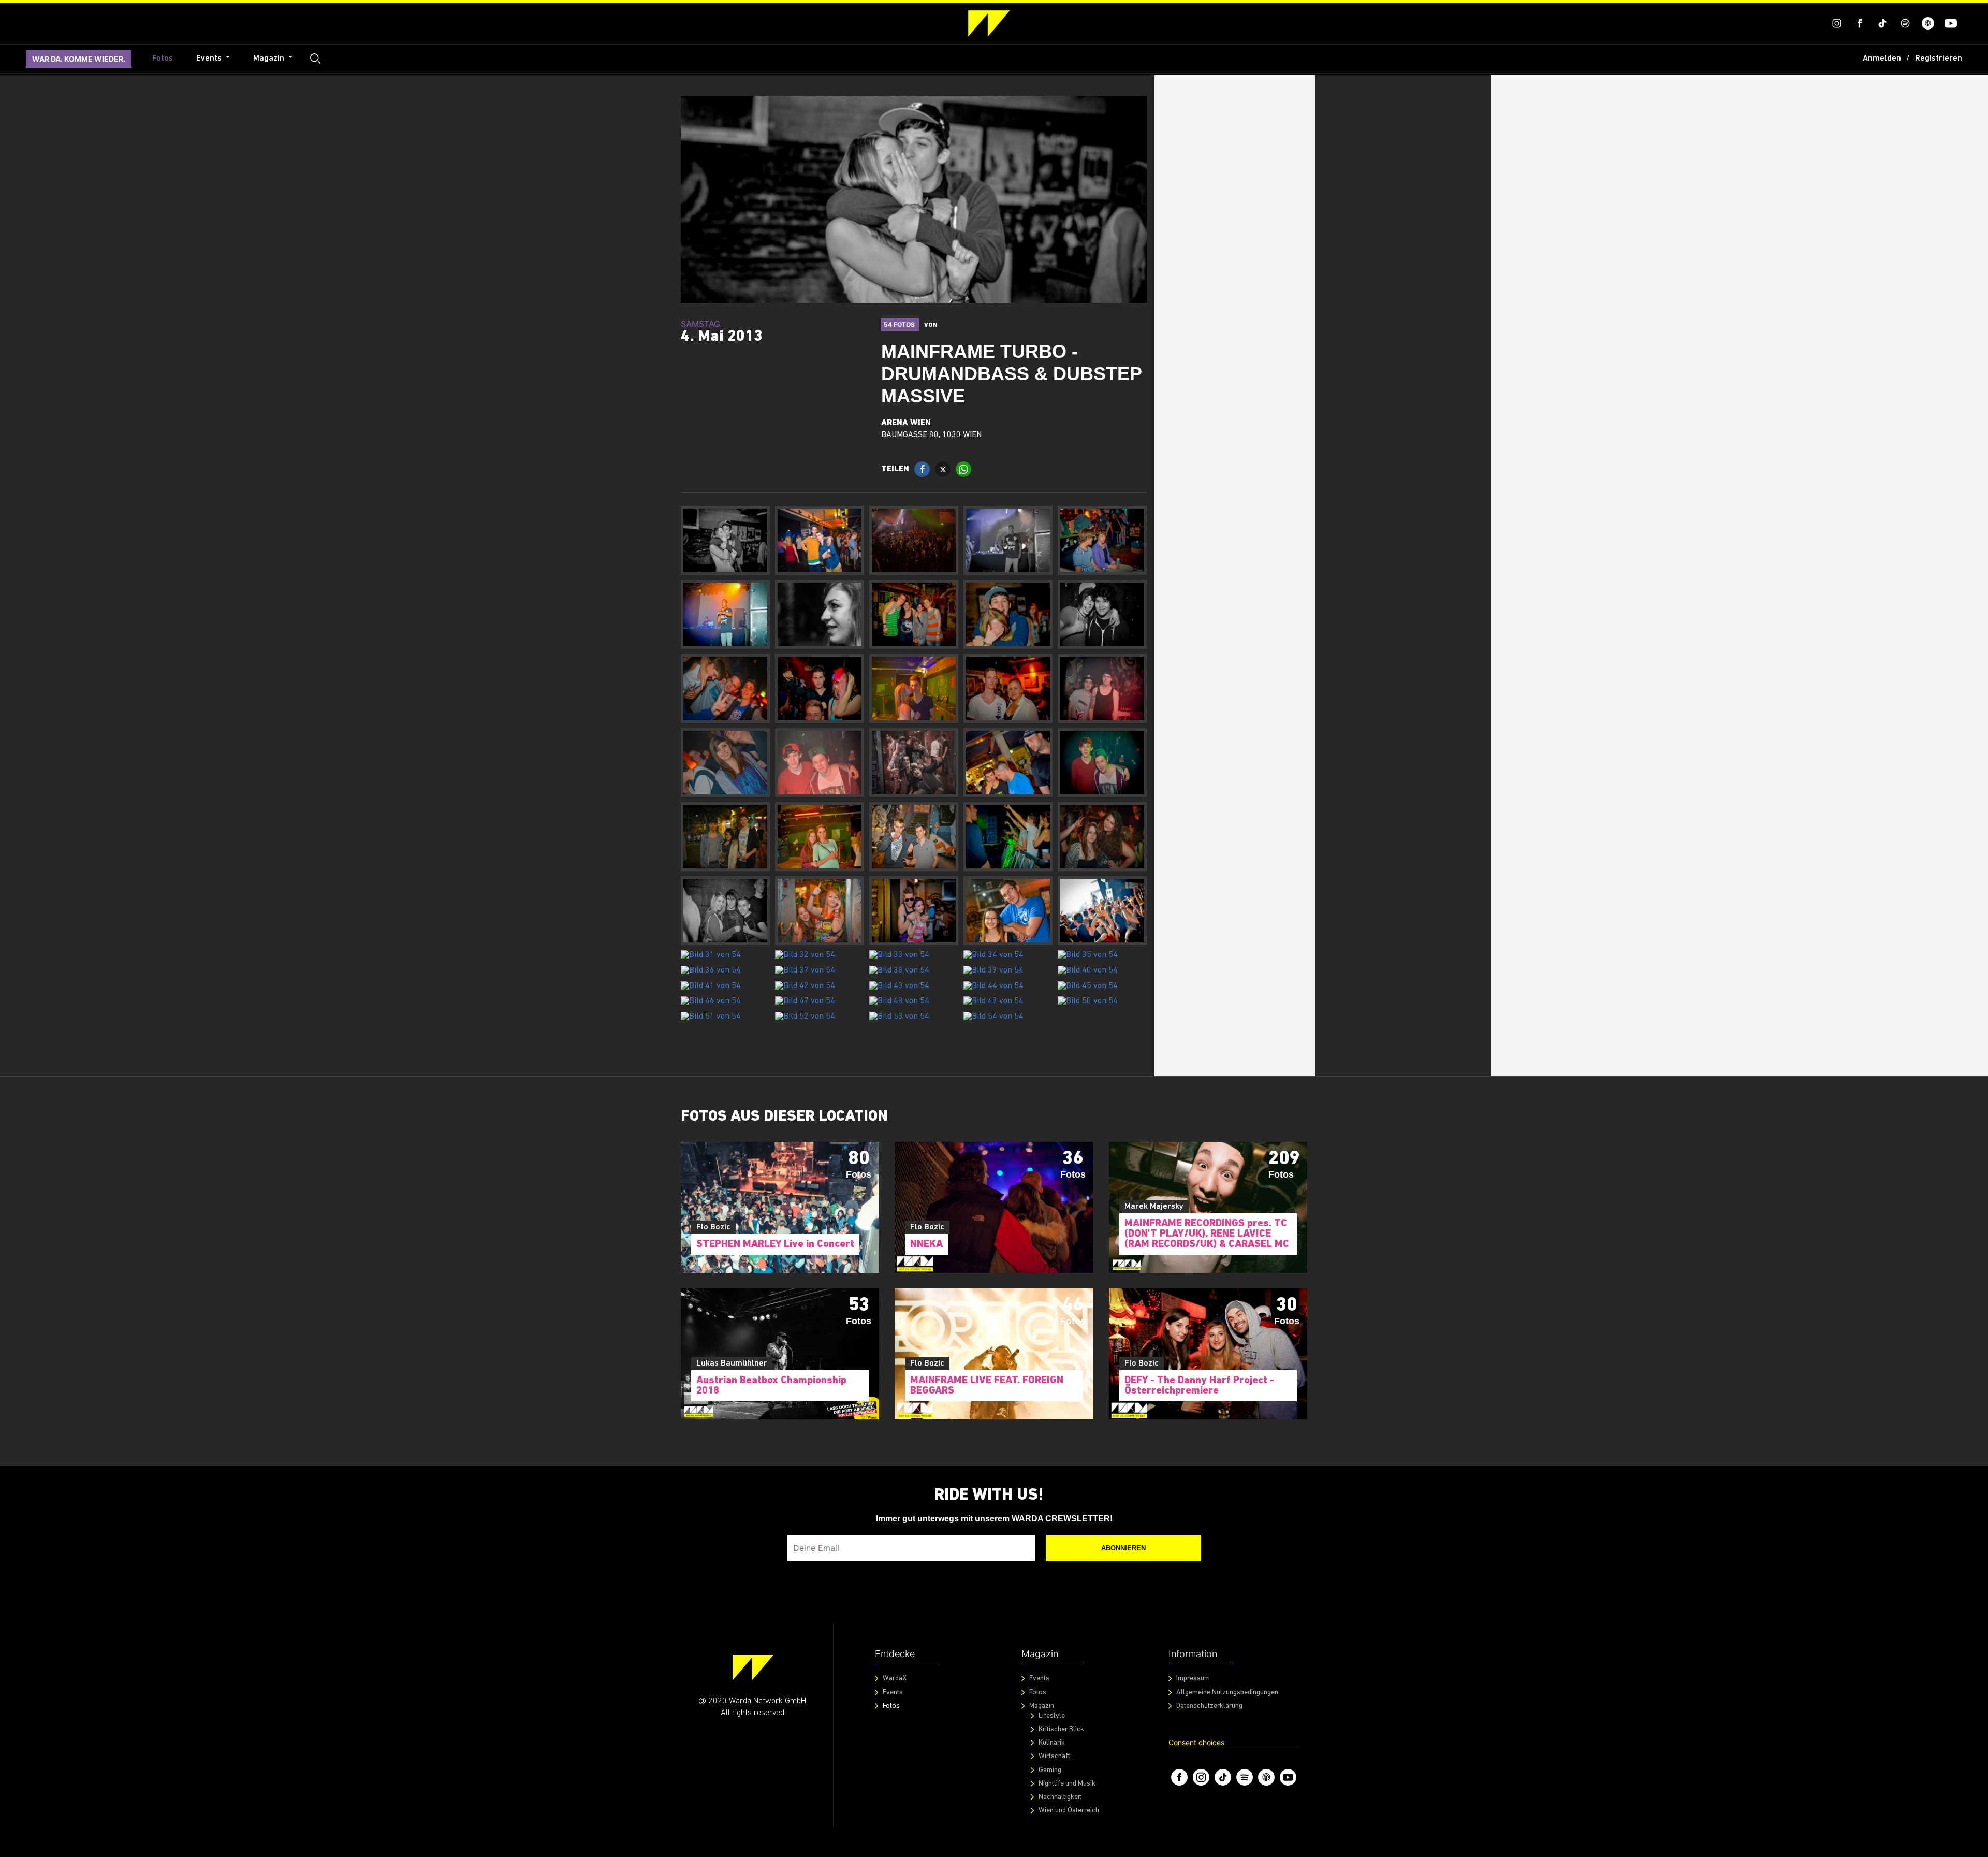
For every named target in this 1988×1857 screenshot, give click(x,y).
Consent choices (1196, 1742)
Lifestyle (1052, 1716)
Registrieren (1939, 59)
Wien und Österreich (1069, 1811)
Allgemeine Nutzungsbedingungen (1227, 1693)
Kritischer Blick (1061, 1729)
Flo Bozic (713, 1227)
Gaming (1050, 1770)
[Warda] (753, 1667)
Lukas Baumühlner (732, 1363)
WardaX (895, 1679)
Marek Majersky (1154, 1207)
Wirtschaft (1054, 1756)
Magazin (270, 59)
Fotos (163, 59)
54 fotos (900, 324)
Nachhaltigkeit (1060, 1797)
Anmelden (1882, 59)
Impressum (1193, 1679)
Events (210, 59)
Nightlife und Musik (1067, 1784)
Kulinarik (1052, 1743)
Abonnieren (1123, 1548)
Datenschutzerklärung (1209, 1706)
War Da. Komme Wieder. (79, 59)
